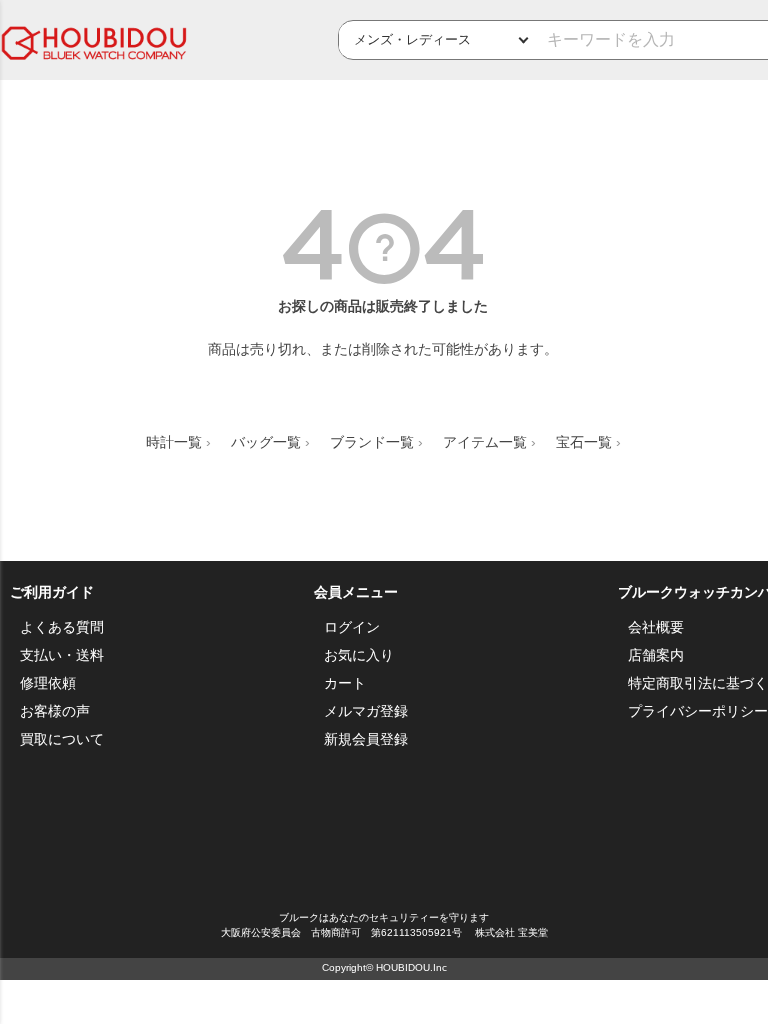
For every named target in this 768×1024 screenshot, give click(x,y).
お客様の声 (55, 711)
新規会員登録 (366, 739)
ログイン (352, 627)
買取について (62, 739)
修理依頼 (48, 683)
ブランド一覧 (372, 442)
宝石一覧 (584, 442)
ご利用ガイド (52, 592)
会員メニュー (356, 592)
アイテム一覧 (485, 442)
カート (345, 683)
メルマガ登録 (366, 711)
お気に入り (359, 655)
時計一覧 (174, 442)
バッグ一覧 (266, 442)
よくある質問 (62, 627)
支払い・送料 (62, 655)
